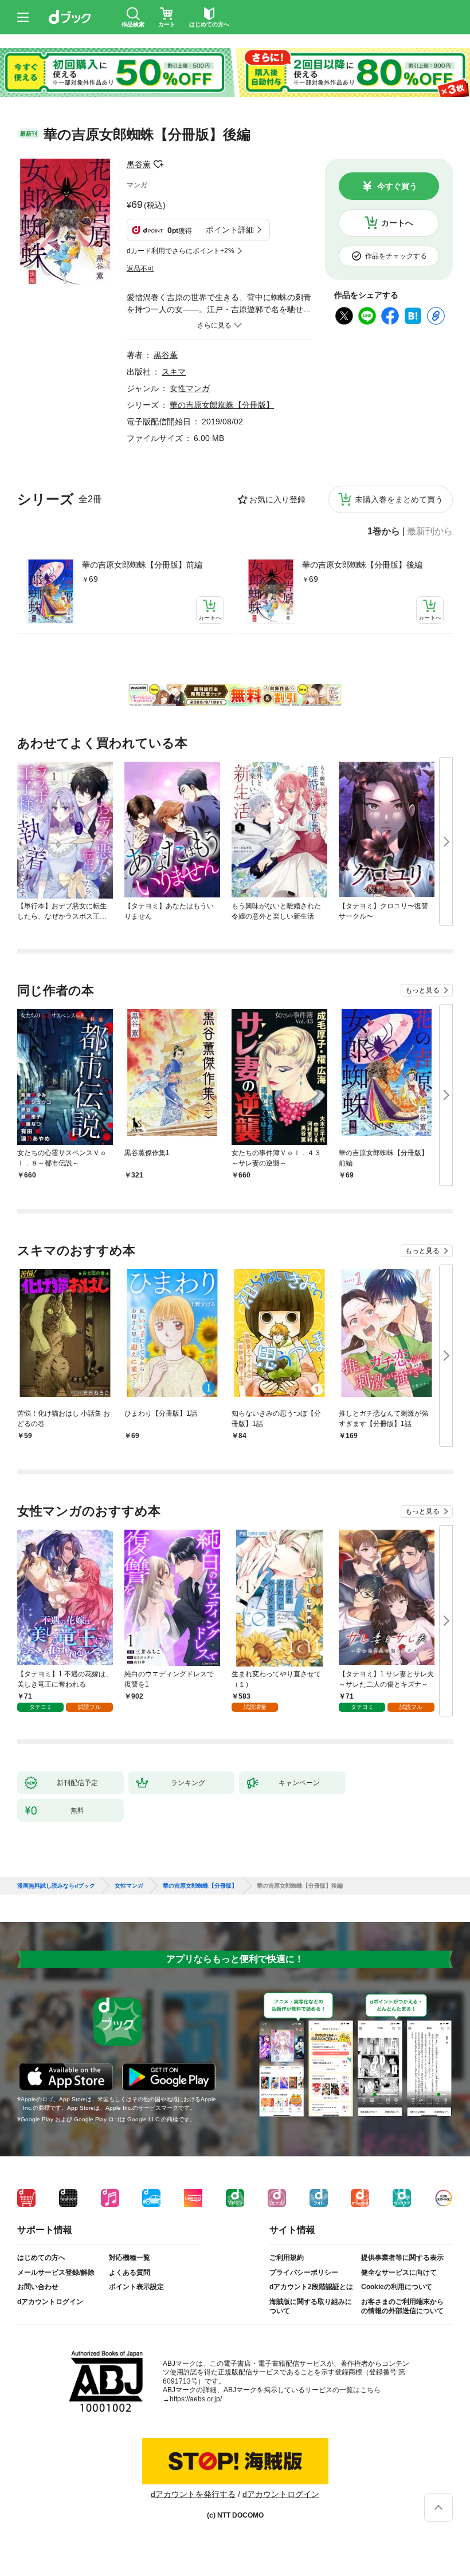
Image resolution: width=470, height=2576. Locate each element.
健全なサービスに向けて (399, 2272)
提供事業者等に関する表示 (402, 2258)
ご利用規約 (287, 2258)
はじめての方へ (41, 2258)
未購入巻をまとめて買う (399, 499)
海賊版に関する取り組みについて (311, 2306)
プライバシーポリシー (304, 2272)
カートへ (397, 223)
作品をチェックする (396, 256)
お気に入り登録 (277, 499)
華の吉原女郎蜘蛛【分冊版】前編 (142, 565)
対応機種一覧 (130, 2258)
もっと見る (422, 990)
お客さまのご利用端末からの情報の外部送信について (402, 2306)
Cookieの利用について (397, 2287)
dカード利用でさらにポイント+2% (181, 251)
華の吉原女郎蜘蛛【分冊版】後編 (362, 565)
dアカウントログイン (50, 2302)
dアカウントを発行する (193, 2494)
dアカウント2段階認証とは (311, 2287)
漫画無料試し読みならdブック (56, 1886)
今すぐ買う (397, 186)
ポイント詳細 (230, 230)
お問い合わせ (38, 2287)
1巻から (384, 531)
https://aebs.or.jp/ (196, 2399)
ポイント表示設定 (136, 2287)
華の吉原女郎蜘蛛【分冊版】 (222, 405)
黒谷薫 (139, 164)
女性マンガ (190, 388)
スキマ (174, 372)
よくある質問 (130, 2272)
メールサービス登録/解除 (56, 2272)
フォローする (159, 164)
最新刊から (430, 531)
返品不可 (140, 269)
